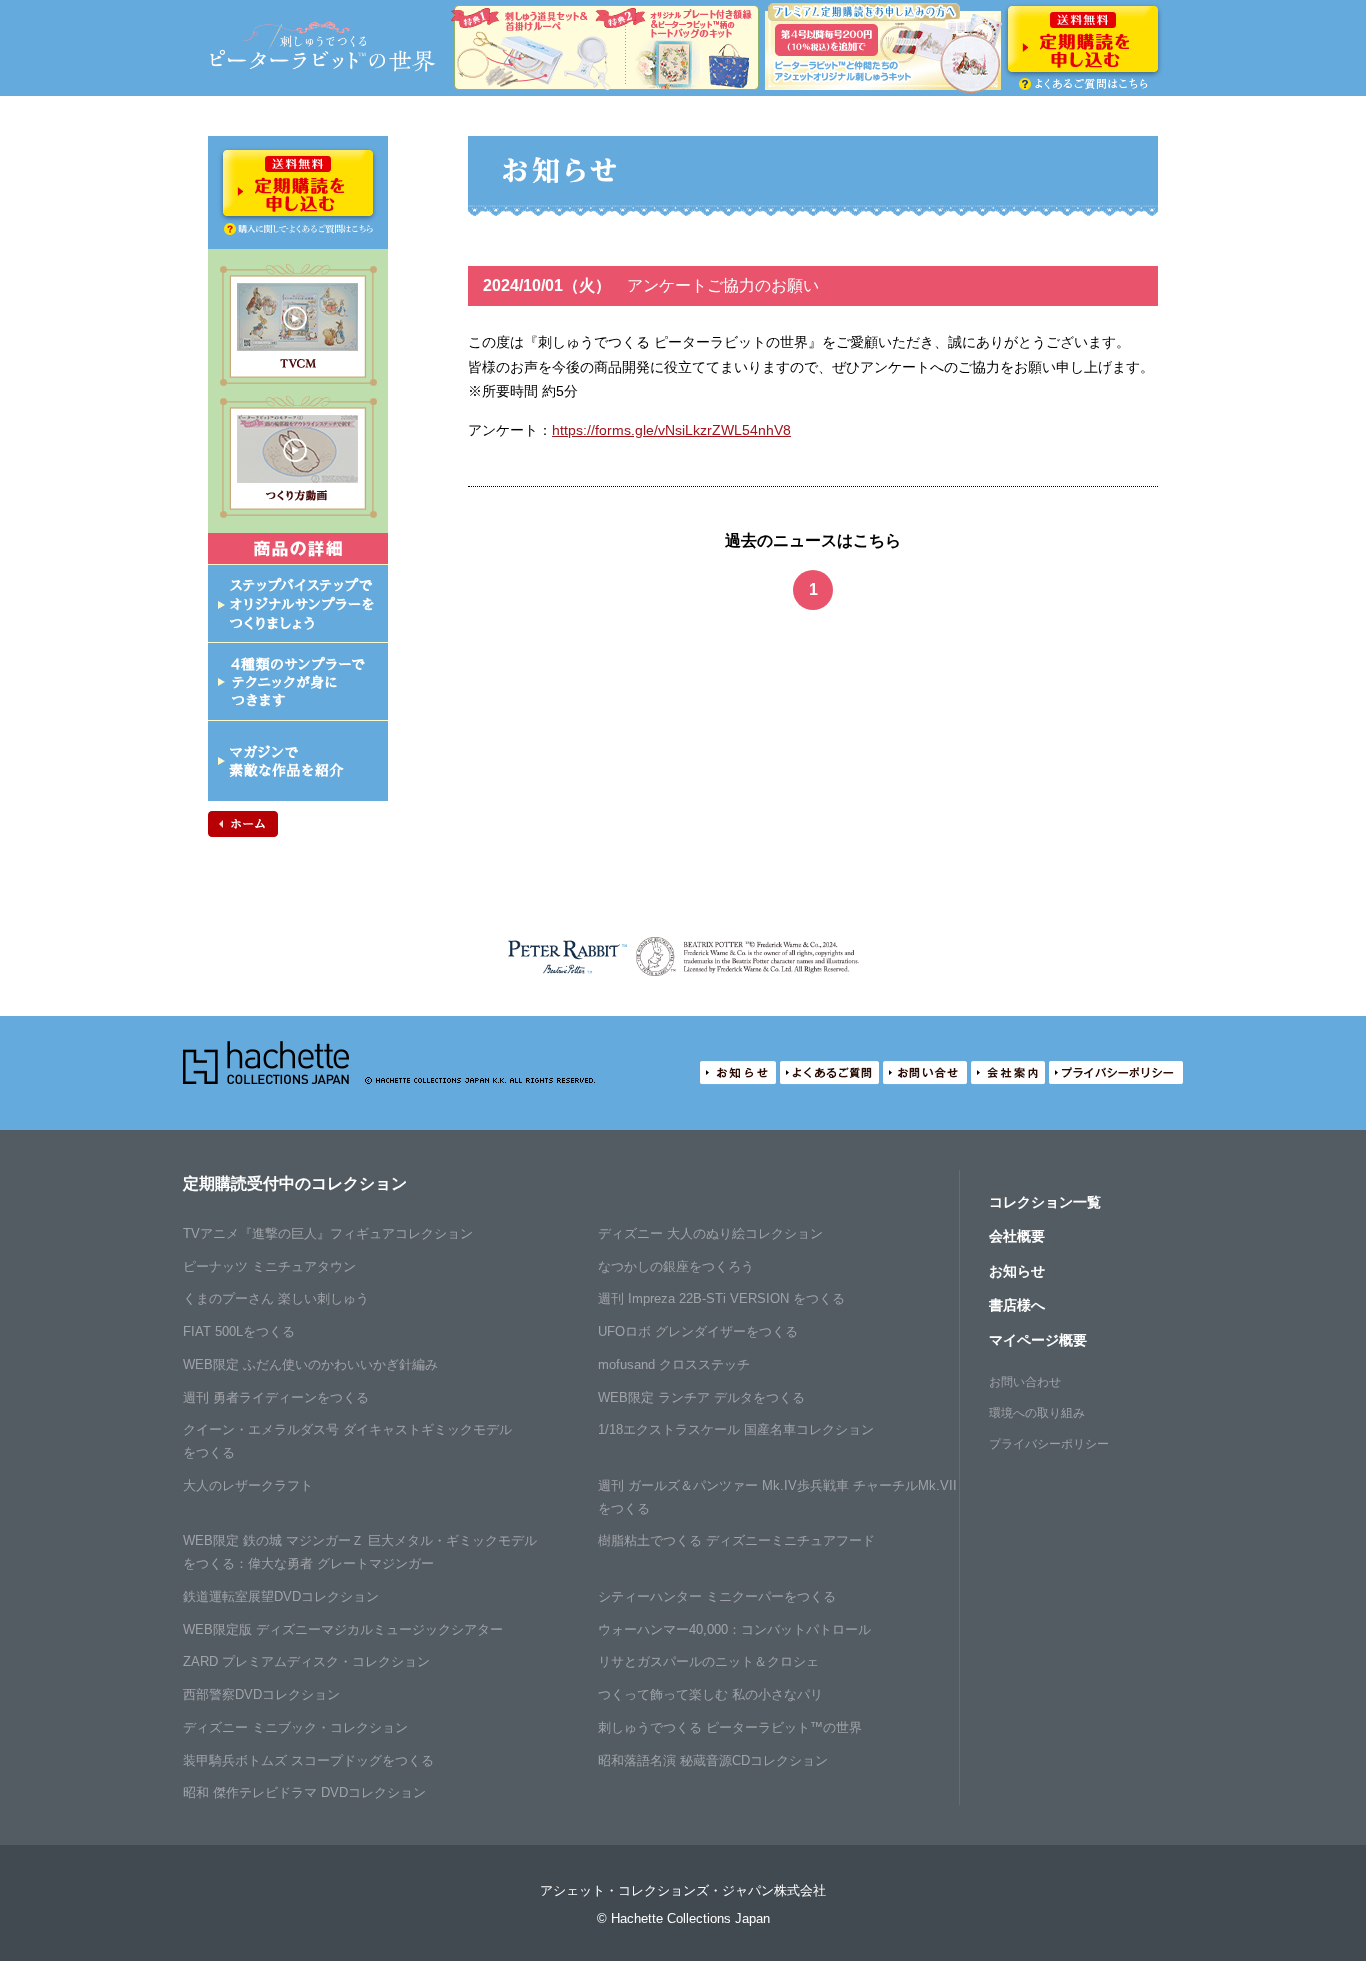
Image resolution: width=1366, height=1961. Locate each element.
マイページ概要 (1038, 1340)
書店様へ (1017, 1305)
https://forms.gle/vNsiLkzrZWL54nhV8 (671, 430)
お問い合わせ (1025, 1382)
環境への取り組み (1037, 1413)
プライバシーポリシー (1049, 1444)
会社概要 (1017, 1236)
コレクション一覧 (1045, 1202)
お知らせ (1017, 1271)
